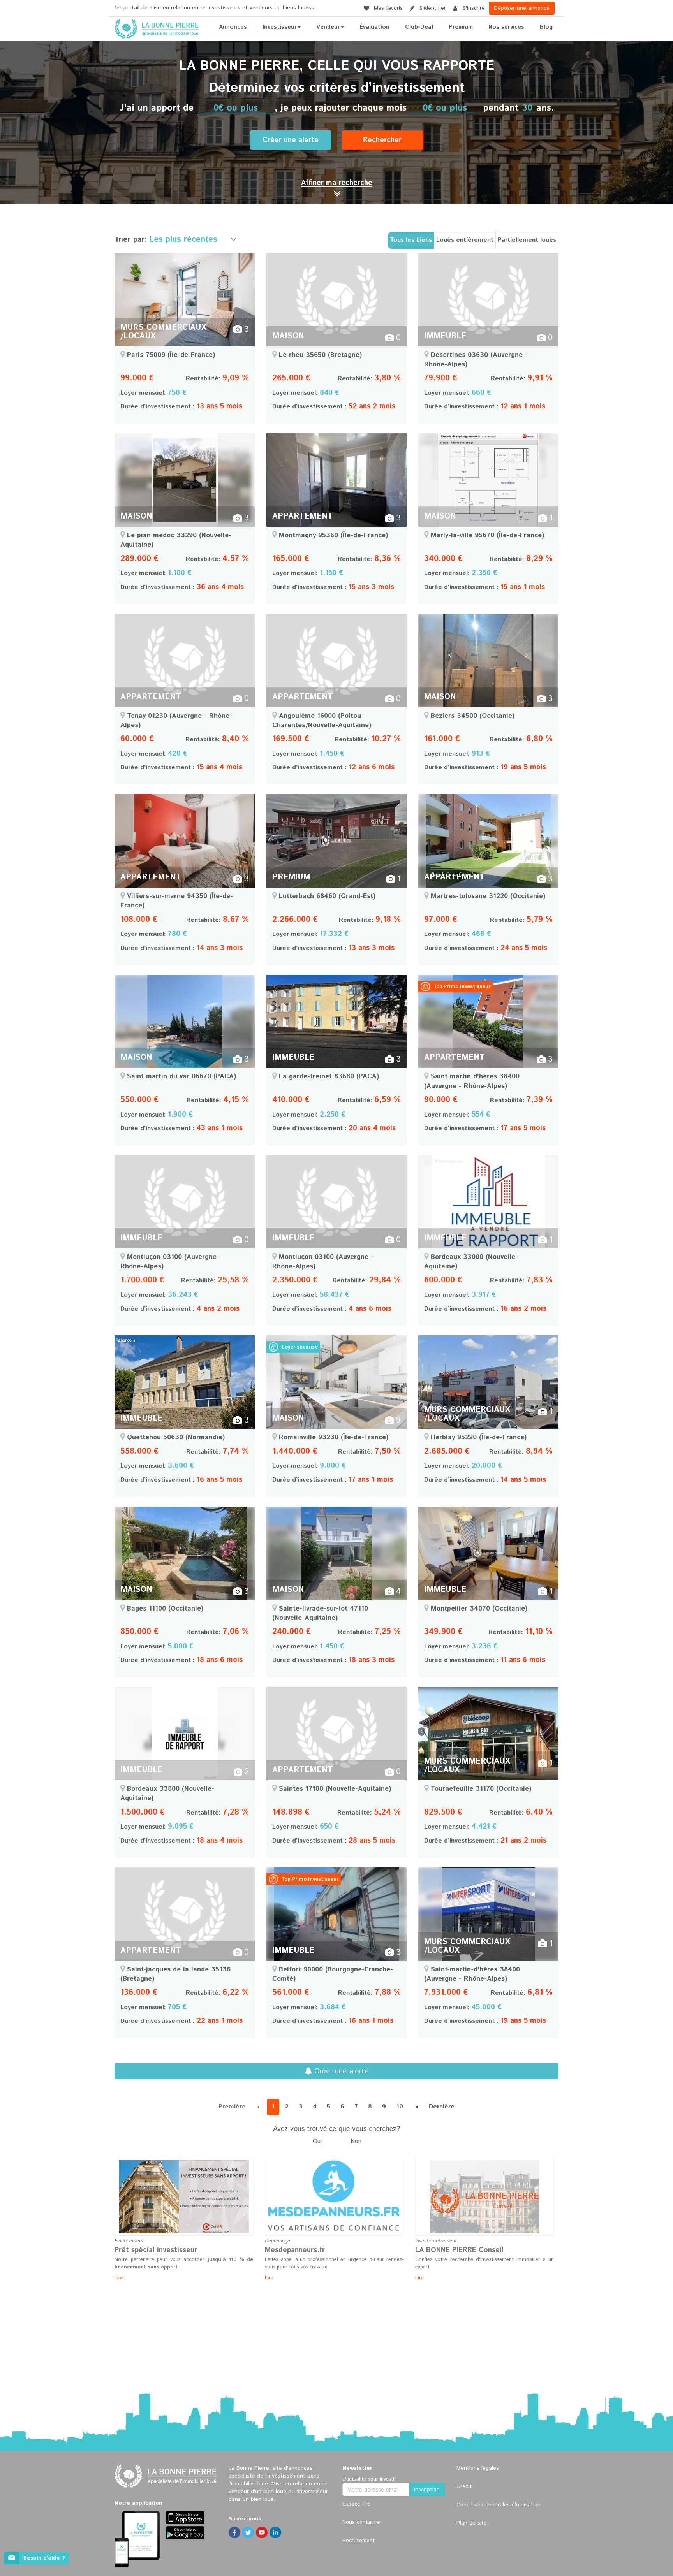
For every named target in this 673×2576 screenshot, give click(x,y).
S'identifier (432, 8)
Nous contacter (362, 2522)
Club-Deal (419, 27)
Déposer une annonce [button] (522, 8)
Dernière (442, 2107)
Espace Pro (357, 2504)
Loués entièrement (465, 240)
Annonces (233, 27)
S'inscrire (473, 8)
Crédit (464, 2486)
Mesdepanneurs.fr (295, 2250)
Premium (461, 27)
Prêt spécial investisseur (156, 2250)
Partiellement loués (527, 240)
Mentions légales (478, 2468)
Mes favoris (387, 8)
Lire (119, 2278)
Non (356, 2142)
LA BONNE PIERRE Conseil (459, 2250)
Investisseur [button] (280, 27)
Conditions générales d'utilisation (499, 2505)
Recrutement (359, 2541)
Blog (546, 27)
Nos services (506, 27)
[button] (337, 183)
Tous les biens (411, 240)
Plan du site (472, 2523)
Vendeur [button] (328, 27)
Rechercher (382, 140)
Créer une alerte (291, 140)
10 (400, 2107)
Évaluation (374, 27)
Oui (317, 2142)
